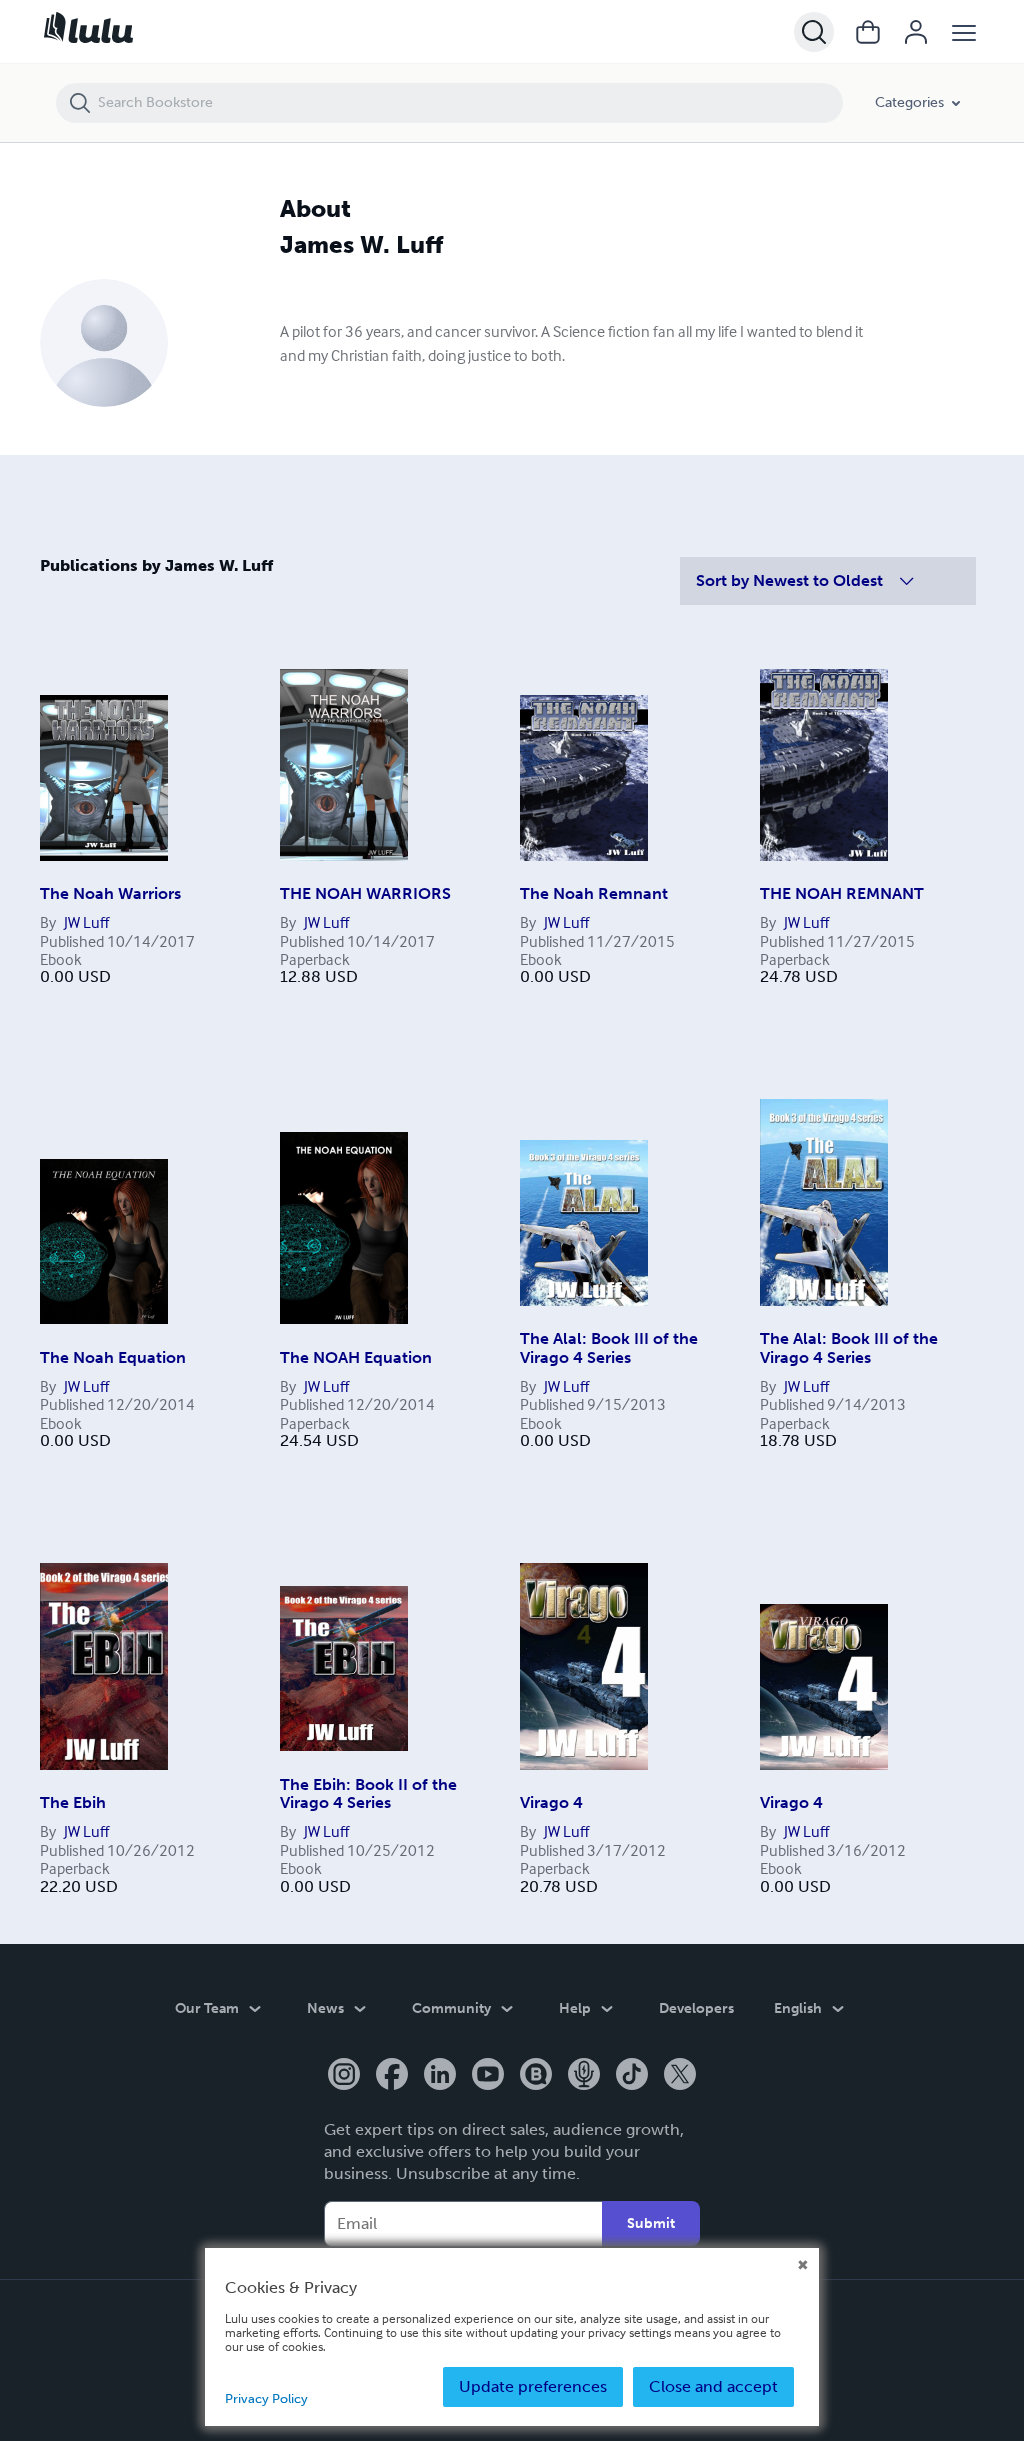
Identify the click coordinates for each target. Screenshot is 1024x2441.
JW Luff (86, 922)
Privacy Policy (266, 2398)
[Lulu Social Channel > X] (680, 2076)
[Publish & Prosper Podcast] (584, 2076)
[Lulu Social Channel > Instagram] (344, 2076)
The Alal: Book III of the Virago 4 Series (609, 1347)
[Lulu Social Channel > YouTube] (488, 2076)
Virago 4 (551, 1802)
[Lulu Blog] (536, 2076)
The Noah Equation (113, 1357)
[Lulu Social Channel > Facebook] (392, 2076)
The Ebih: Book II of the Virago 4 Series (368, 1793)
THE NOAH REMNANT (842, 893)
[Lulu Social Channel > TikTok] (632, 2076)
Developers (696, 2008)
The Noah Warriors (110, 893)
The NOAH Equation (356, 1357)
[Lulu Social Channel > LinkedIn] (440, 2076)
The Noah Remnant (594, 893)
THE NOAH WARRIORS (365, 893)
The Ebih (73, 1802)
